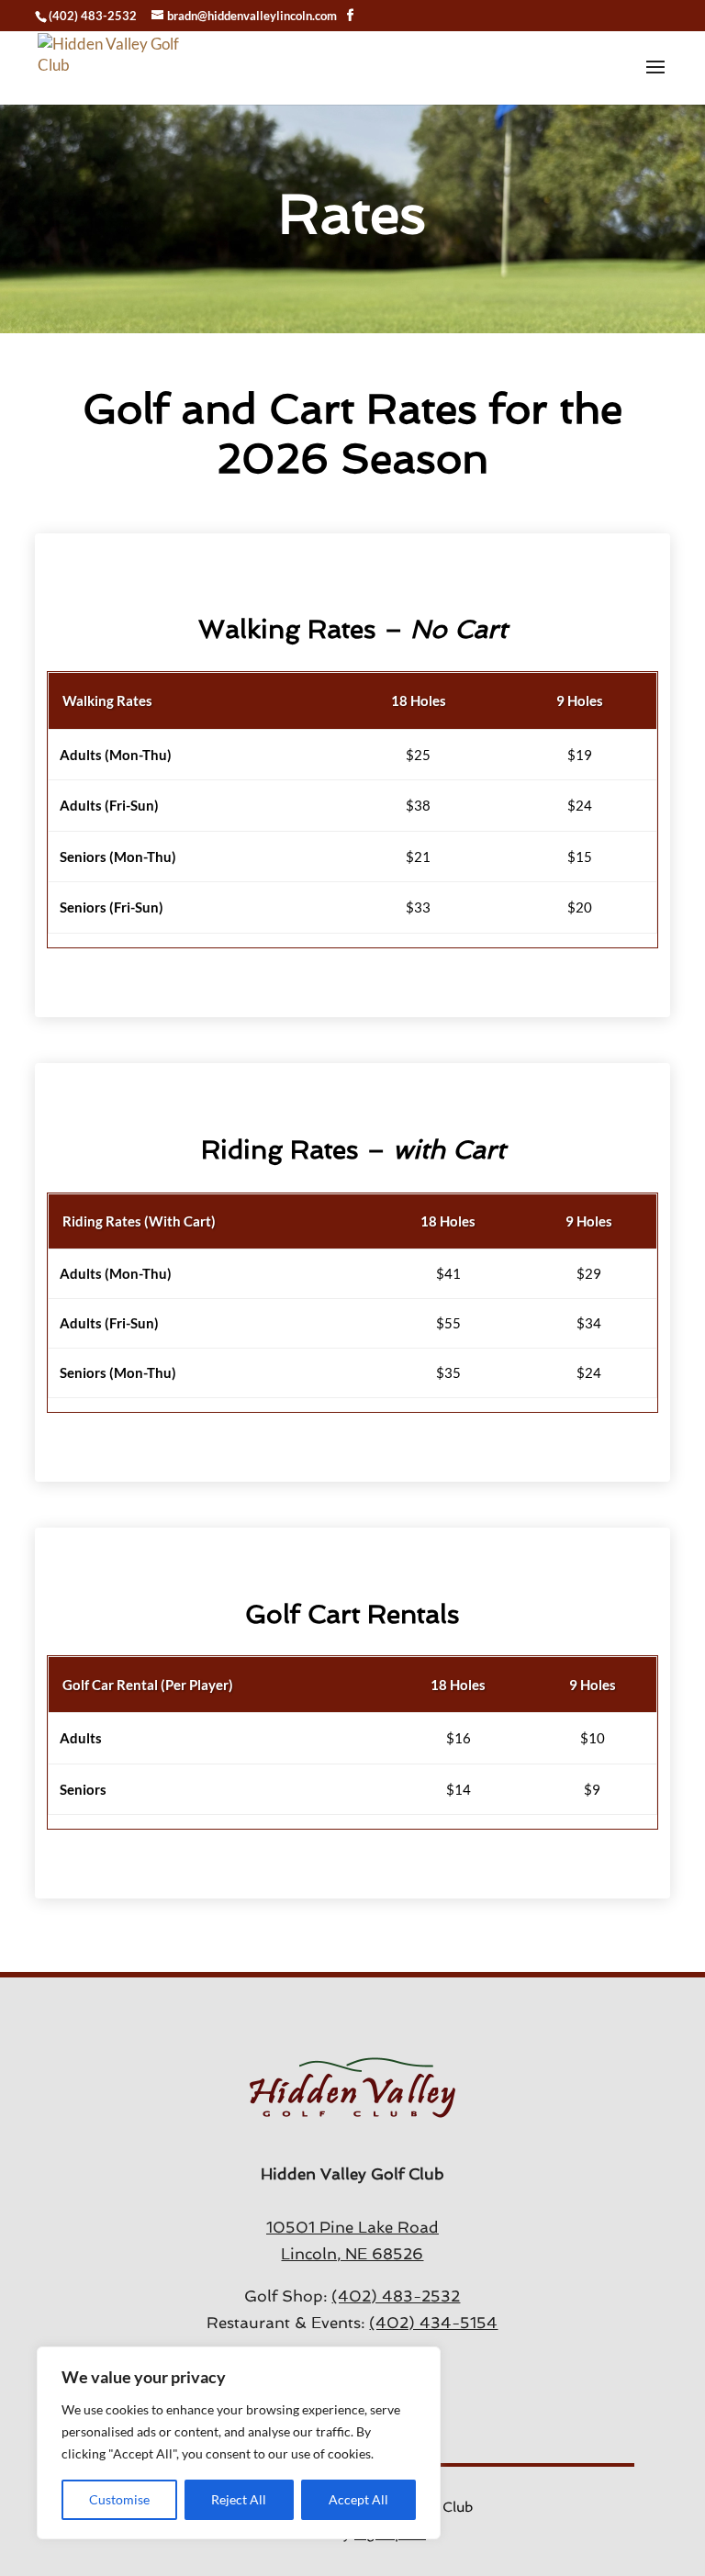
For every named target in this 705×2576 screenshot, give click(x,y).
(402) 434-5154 (433, 2323)
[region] (239, 2443)
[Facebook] (350, 16)
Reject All (239, 2499)
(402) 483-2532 (93, 16)
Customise (119, 2499)
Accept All (358, 2499)
